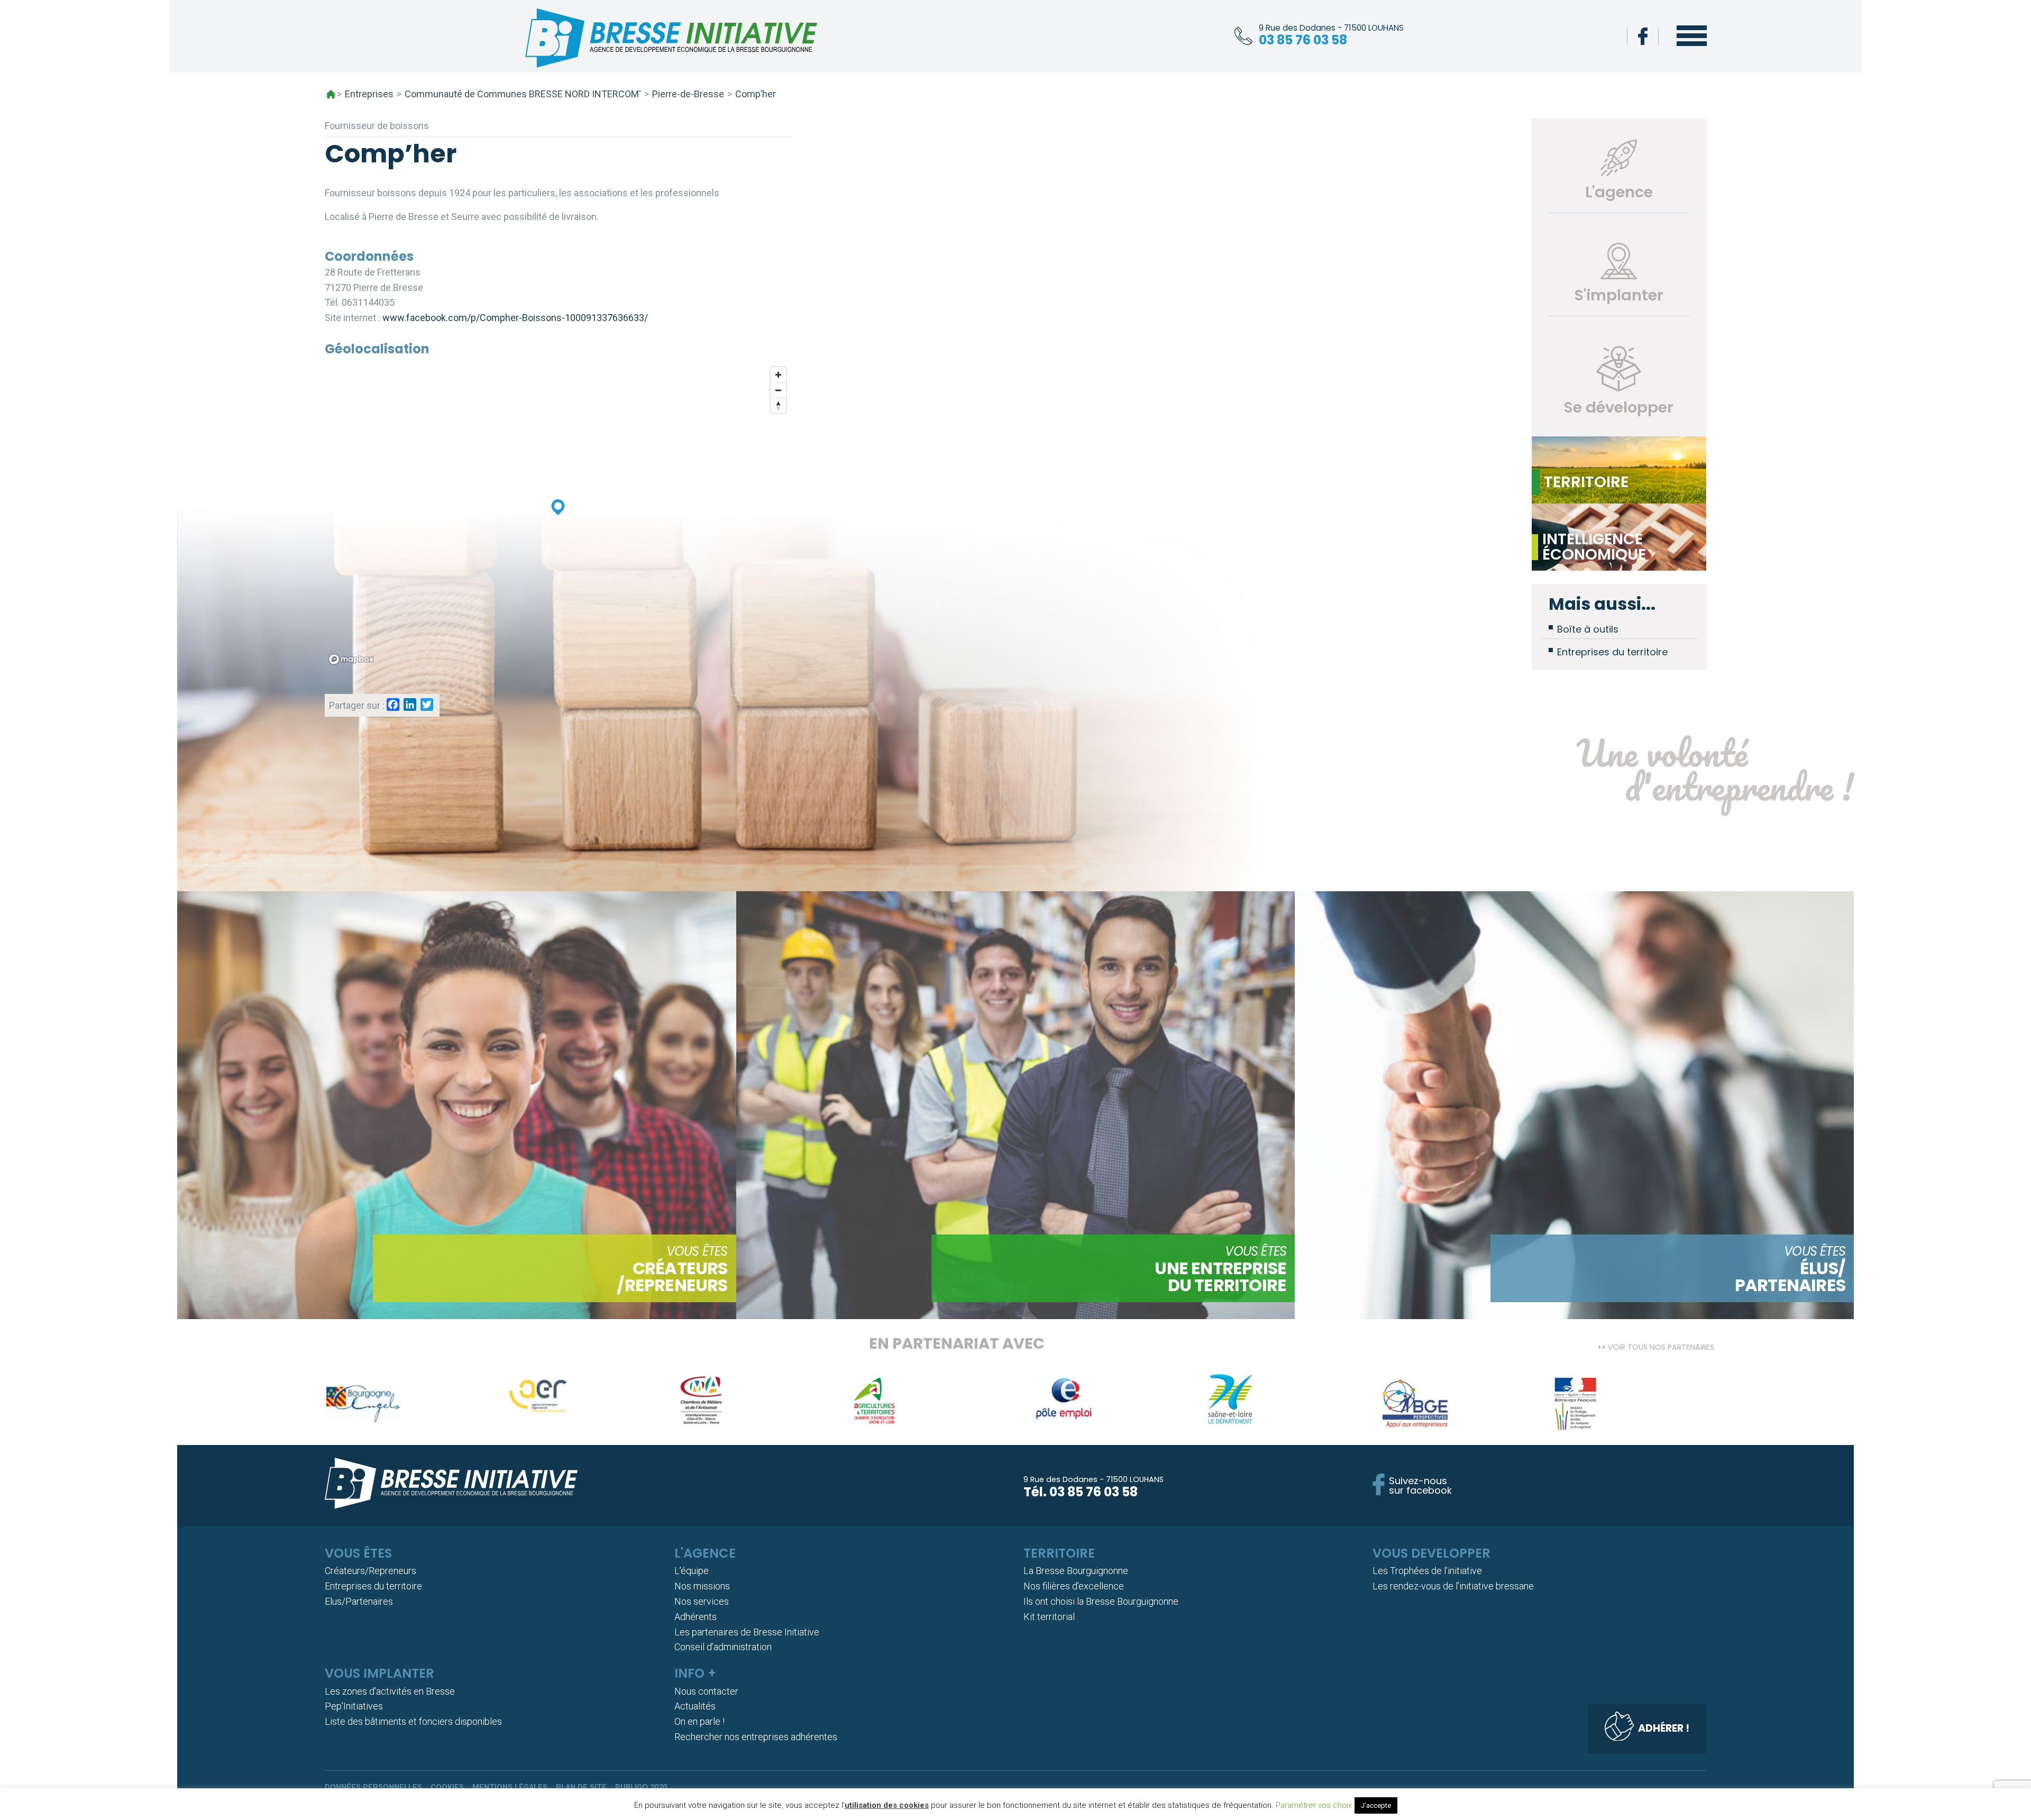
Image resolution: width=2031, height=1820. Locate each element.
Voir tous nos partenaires (1661, 1346)
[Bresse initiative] (671, 40)
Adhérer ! (1664, 1728)
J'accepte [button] (1376, 1805)
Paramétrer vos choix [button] (1314, 1805)
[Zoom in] (778, 375)
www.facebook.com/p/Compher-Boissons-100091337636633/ (515, 318)
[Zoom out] (778, 390)
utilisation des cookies (887, 1805)
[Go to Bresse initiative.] (331, 94)
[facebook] (1643, 36)
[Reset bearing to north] (778, 405)
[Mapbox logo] (351, 659)
